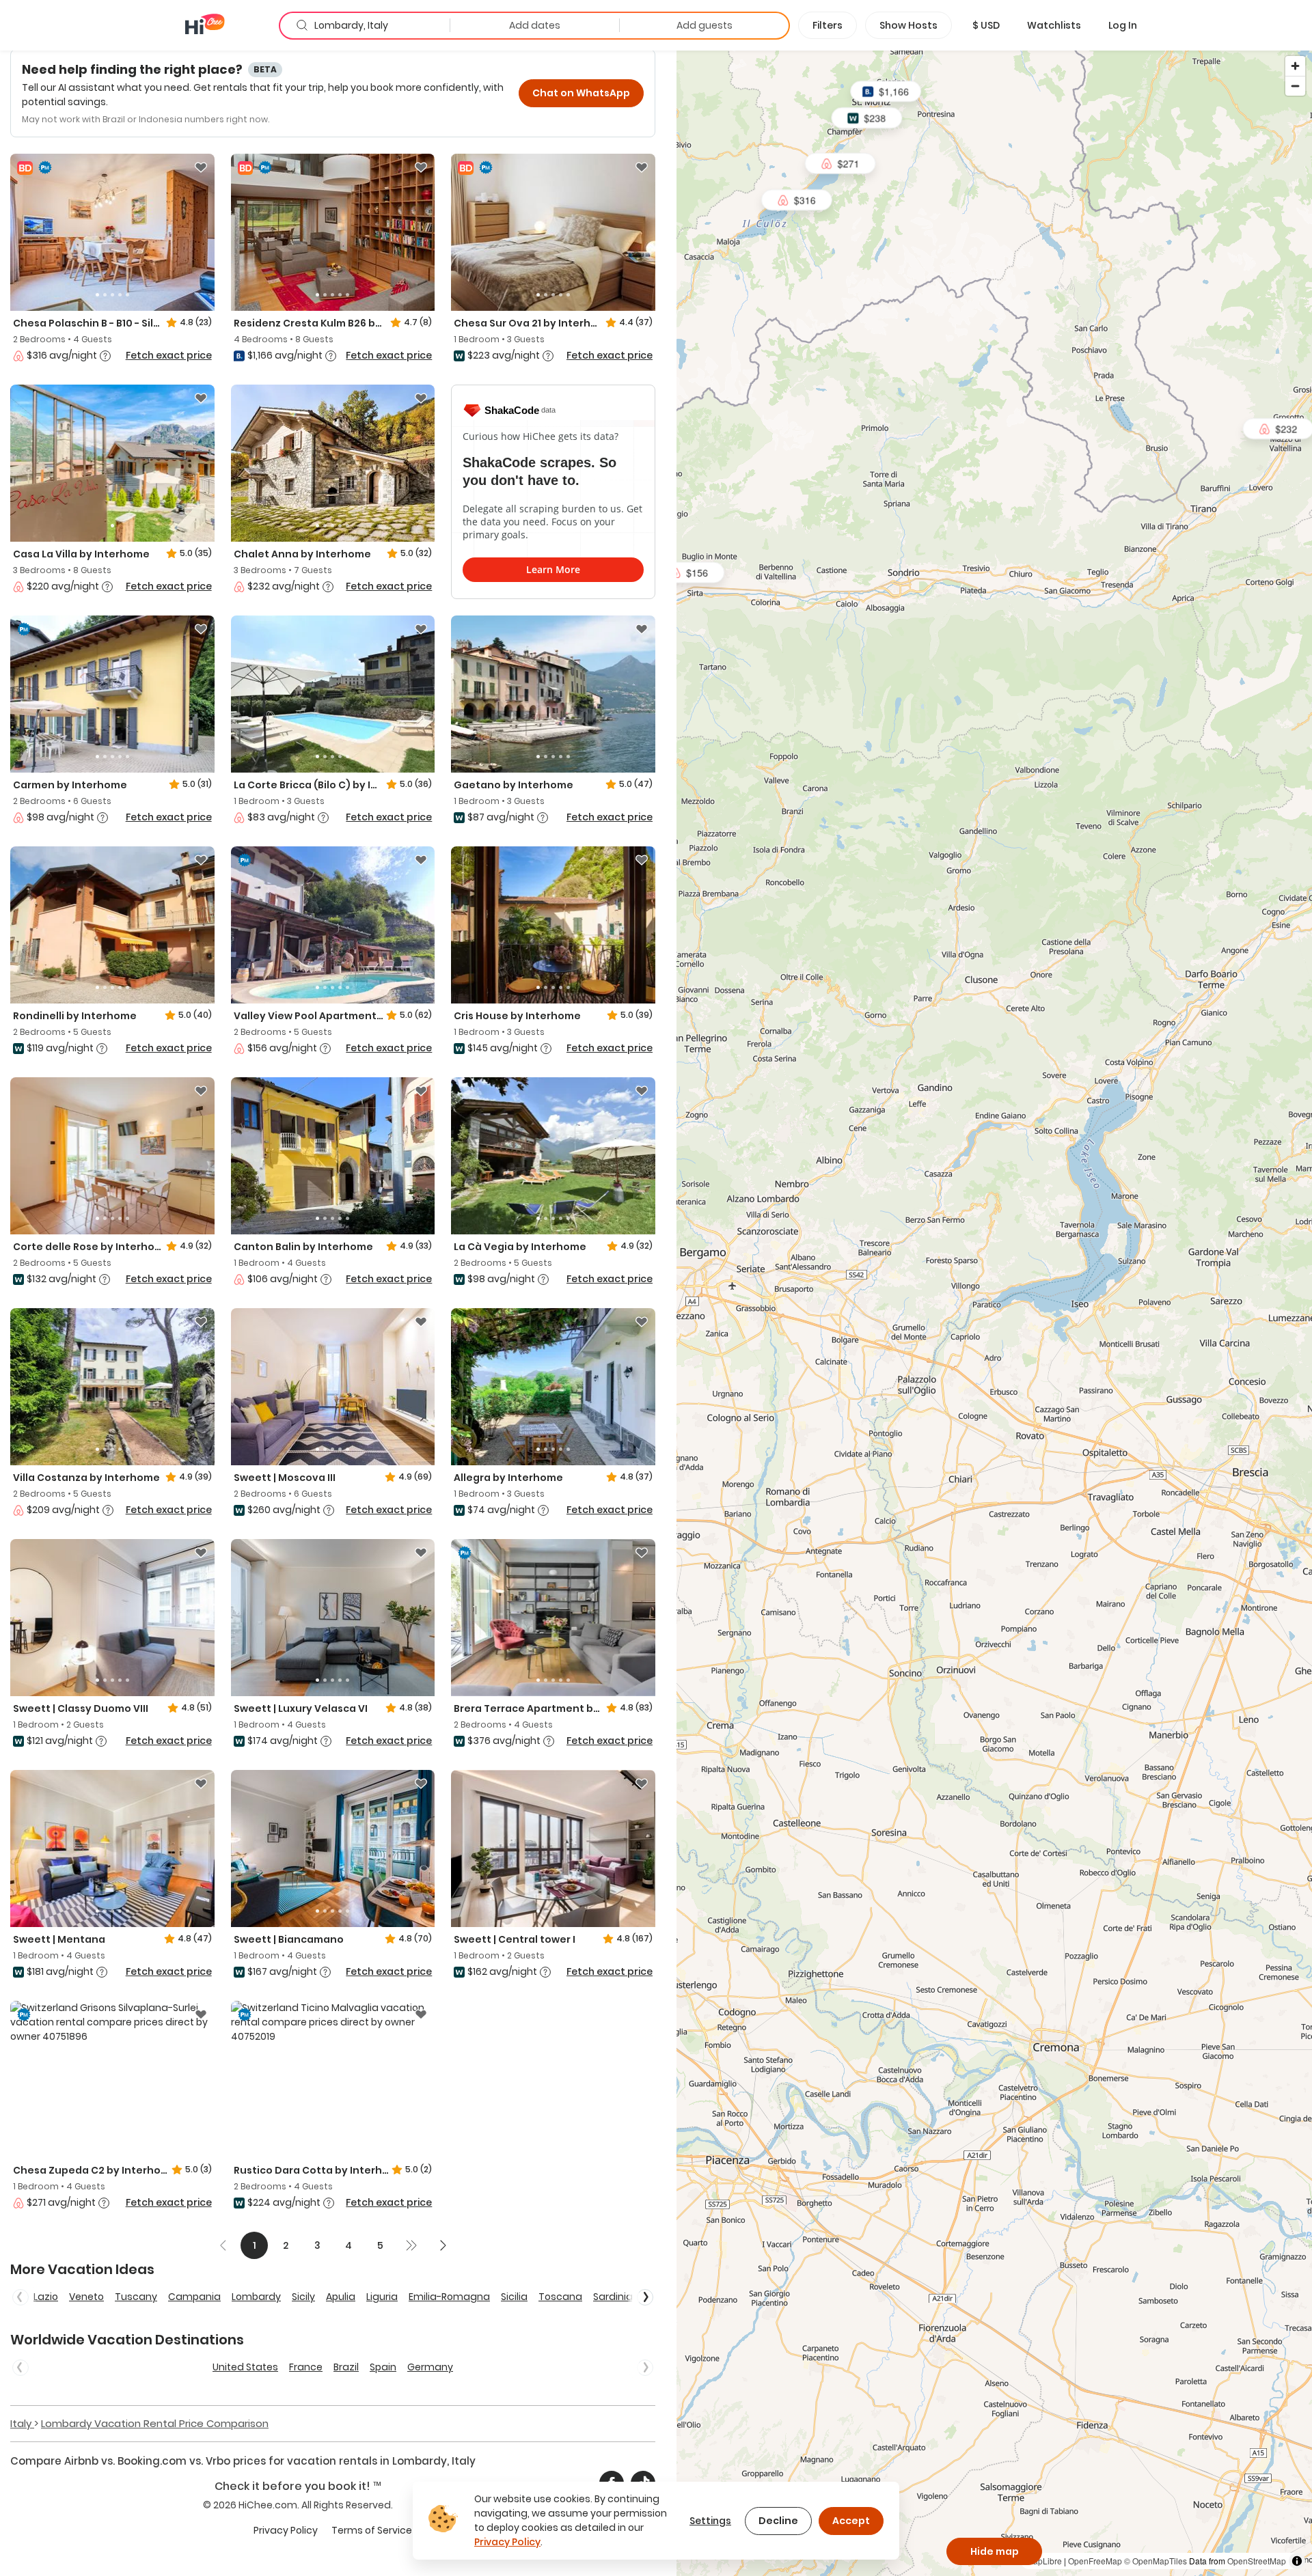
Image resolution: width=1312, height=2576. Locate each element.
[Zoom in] (1295, 66)
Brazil (346, 2367)
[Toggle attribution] (1297, 2561)
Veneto (86, 2297)
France (306, 2367)
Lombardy (256, 2297)
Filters (828, 25)
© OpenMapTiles (1156, 2561)
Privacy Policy (286, 2530)
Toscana (560, 2297)
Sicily (303, 2297)
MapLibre (1044, 2561)
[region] (994, 1313)
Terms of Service (372, 2530)
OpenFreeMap (1095, 2561)
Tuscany (136, 2297)
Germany (430, 2367)
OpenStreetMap (1257, 2561)
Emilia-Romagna (449, 2297)
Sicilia (514, 2297)
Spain (383, 2367)
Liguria (382, 2297)
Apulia (341, 2297)
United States (245, 2367)
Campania (194, 2297)
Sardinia (613, 2297)
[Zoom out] (1295, 86)
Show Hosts (908, 25)
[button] (986, 25)
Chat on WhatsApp (581, 93)
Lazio (46, 2297)
